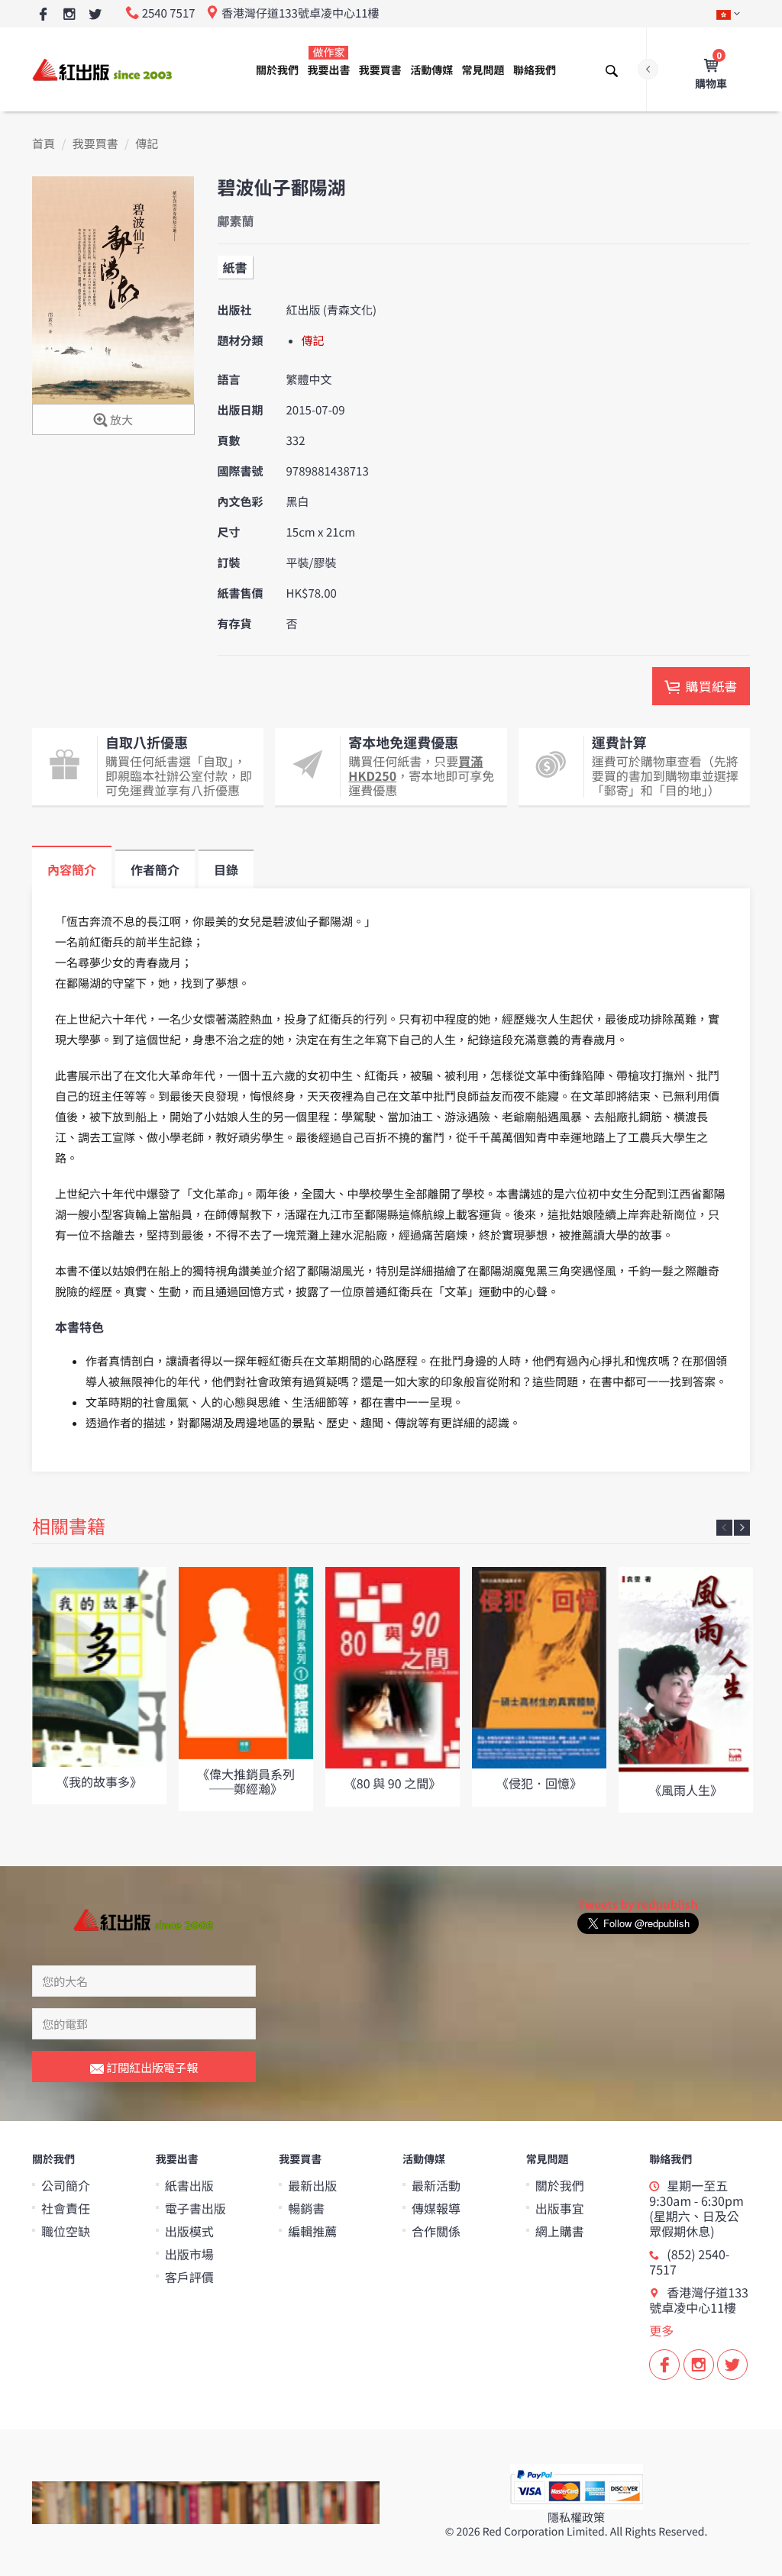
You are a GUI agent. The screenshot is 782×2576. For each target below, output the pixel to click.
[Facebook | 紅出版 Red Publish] (43, 15)
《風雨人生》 (686, 1790)
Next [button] (742, 1528)
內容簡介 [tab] (72, 869)
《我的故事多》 (99, 1781)
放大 (120, 420)
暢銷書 (306, 2208)
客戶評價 (189, 2277)
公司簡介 (66, 2185)
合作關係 (436, 2231)
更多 (661, 2330)
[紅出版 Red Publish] (103, 69)
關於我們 (277, 70)
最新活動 (436, 2185)
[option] (99, 1685)
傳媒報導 (436, 2208)
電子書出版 (195, 2208)
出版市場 (189, 2254)
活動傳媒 (431, 70)
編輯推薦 (312, 2231)
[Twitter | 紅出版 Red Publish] (95, 15)
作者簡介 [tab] (155, 869)
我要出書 (328, 61)
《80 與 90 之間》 (393, 1783)
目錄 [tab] (226, 869)
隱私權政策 (576, 2518)
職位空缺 (66, 2231)
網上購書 (560, 2231)
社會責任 (66, 2208)
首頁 (44, 144)
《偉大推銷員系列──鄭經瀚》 (246, 1781)
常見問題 (483, 70)
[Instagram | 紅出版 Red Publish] (69, 15)
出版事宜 (560, 2208)
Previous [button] (724, 1528)
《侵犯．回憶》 (539, 1783)
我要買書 (380, 70)
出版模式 (189, 2231)
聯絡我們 (535, 70)
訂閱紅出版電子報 (151, 2067)
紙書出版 (189, 2185)
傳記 (147, 144)
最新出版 (312, 2185)
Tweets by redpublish (638, 1905)
